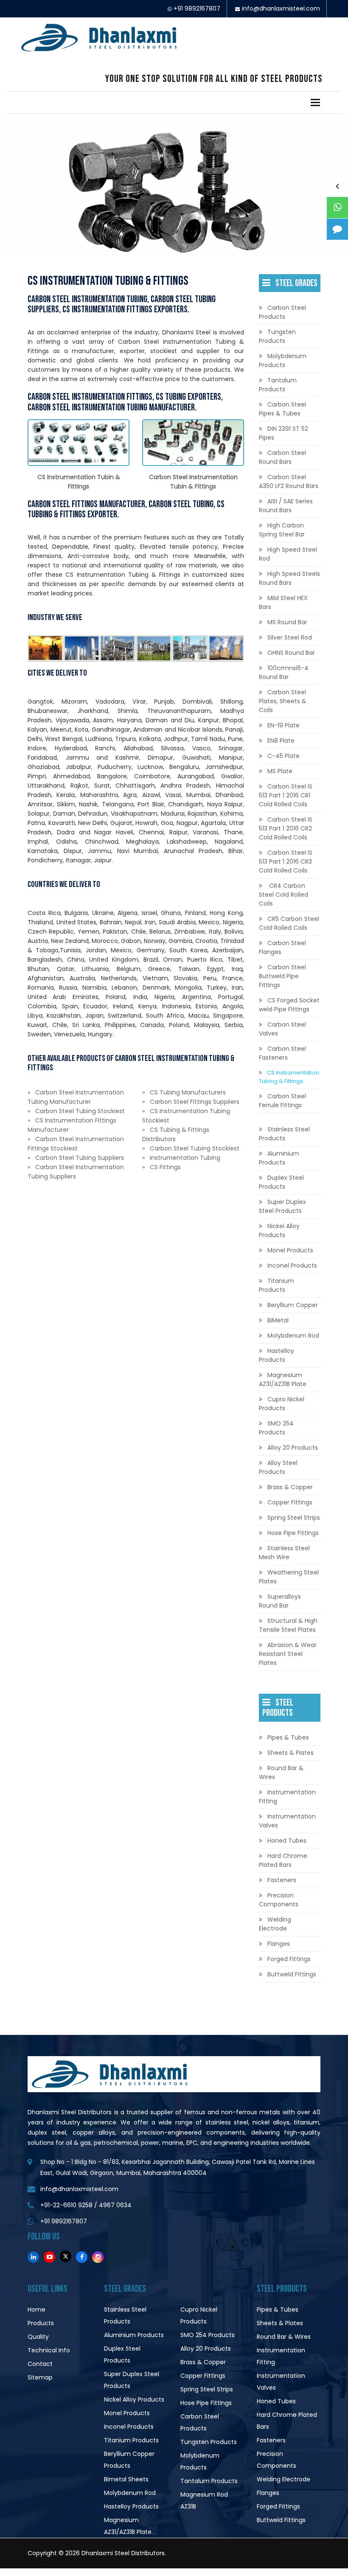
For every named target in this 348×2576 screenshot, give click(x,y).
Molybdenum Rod (293, 1336)
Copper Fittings (290, 1502)
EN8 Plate (281, 741)
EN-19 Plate (283, 725)
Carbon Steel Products (282, 312)
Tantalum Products (278, 385)
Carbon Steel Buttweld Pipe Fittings (282, 976)
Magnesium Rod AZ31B (204, 2500)
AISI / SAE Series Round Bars (286, 506)
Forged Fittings (289, 1959)
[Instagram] (98, 2257)
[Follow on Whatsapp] (337, 208)
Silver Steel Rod (290, 637)
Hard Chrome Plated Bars (283, 1860)
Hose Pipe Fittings (293, 1533)
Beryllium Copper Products (129, 2460)
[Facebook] (82, 2257)
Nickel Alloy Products (279, 1230)
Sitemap (40, 2377)
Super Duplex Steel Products (282, 1206)
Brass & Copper (290, 1487)
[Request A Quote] (337, 229)
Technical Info (49, 2350)
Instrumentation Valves (287, 1821)
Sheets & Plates (290, 1753)
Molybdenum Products (283, 361)
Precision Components (279, 1900)
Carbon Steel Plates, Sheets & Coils (283, 701)
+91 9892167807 (197, 8)
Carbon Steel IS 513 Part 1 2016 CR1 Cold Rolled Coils (286, 795)
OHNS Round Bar (291, 653)
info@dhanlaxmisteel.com (281, 8)
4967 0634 (115, 2205)
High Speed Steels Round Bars (289, 578)
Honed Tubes (287, 1841)
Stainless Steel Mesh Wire (284, 1553)
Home (36, 2309)
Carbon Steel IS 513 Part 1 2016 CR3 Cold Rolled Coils (286, 861)
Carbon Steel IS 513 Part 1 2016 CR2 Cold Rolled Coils (286, 828)
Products (41, 2323)
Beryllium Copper (293, 1305)
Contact (40, 2364)
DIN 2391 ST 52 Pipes (283, 433)
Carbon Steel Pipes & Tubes (282, 409)
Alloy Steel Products (278, 1467)
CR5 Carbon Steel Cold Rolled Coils (289, 923)
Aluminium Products (279, 1158)
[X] (66, 2256)
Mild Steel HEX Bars (283, 602)
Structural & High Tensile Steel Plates (288, 1625)
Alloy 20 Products (293, 1448)
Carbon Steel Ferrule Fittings (282, 1101)
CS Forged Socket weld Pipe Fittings (289, 1005)
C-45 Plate (283, 756)
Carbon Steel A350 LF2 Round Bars (289, 481)
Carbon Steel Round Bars (282, 457)
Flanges (279, 1944)
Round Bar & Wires (281, 1772)
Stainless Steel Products (284, 1134)
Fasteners (282, 1880)
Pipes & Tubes (288, 1737)
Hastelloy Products (276, 1355)
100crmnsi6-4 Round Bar (284, 672)
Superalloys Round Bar (280, 1601)
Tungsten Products (277, 336)
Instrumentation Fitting (287, 1797)
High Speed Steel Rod (288, 554)
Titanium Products (276, 1285)
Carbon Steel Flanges (282, 947)
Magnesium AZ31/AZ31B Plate (283, 1379)
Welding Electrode (275, 1924)
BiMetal (278, 1320)
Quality (38, 2337)
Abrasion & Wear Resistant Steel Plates (288, 1654)
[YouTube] (49, 2257)
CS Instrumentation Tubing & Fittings (289, 1077)
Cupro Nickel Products (282, 1404)
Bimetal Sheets (126, 2479)
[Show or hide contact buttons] (337, 186)
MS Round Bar (287, 622)
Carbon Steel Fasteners (282, 1053)
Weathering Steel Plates (289, 1577)
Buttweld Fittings (292, 1974)
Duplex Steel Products (281, 1182)
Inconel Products (292, 1266)
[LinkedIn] (33, 2257)
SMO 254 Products (276, 1428)
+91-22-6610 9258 (66, 2205)
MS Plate (280, 771)
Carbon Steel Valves (282, 1029)
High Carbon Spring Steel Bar (282, 530)
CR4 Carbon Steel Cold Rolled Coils (283, 895)
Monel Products (290, 1250)
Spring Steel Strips (294, 1518)
